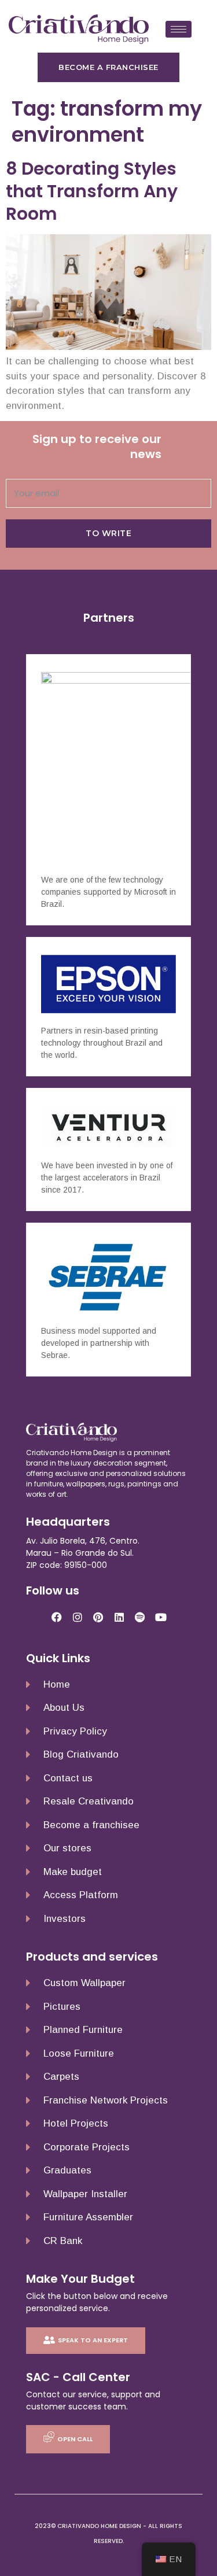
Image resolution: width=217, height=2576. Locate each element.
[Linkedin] (119, 1617)
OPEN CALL (75, 2439)
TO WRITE (108, 533)
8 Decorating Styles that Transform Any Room (92, 191)
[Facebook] (57, 1617)
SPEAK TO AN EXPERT (93, 2340)
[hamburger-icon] (179, 29)
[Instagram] (78, 1617)
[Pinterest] (98, 1617)
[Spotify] (140, 1617)
